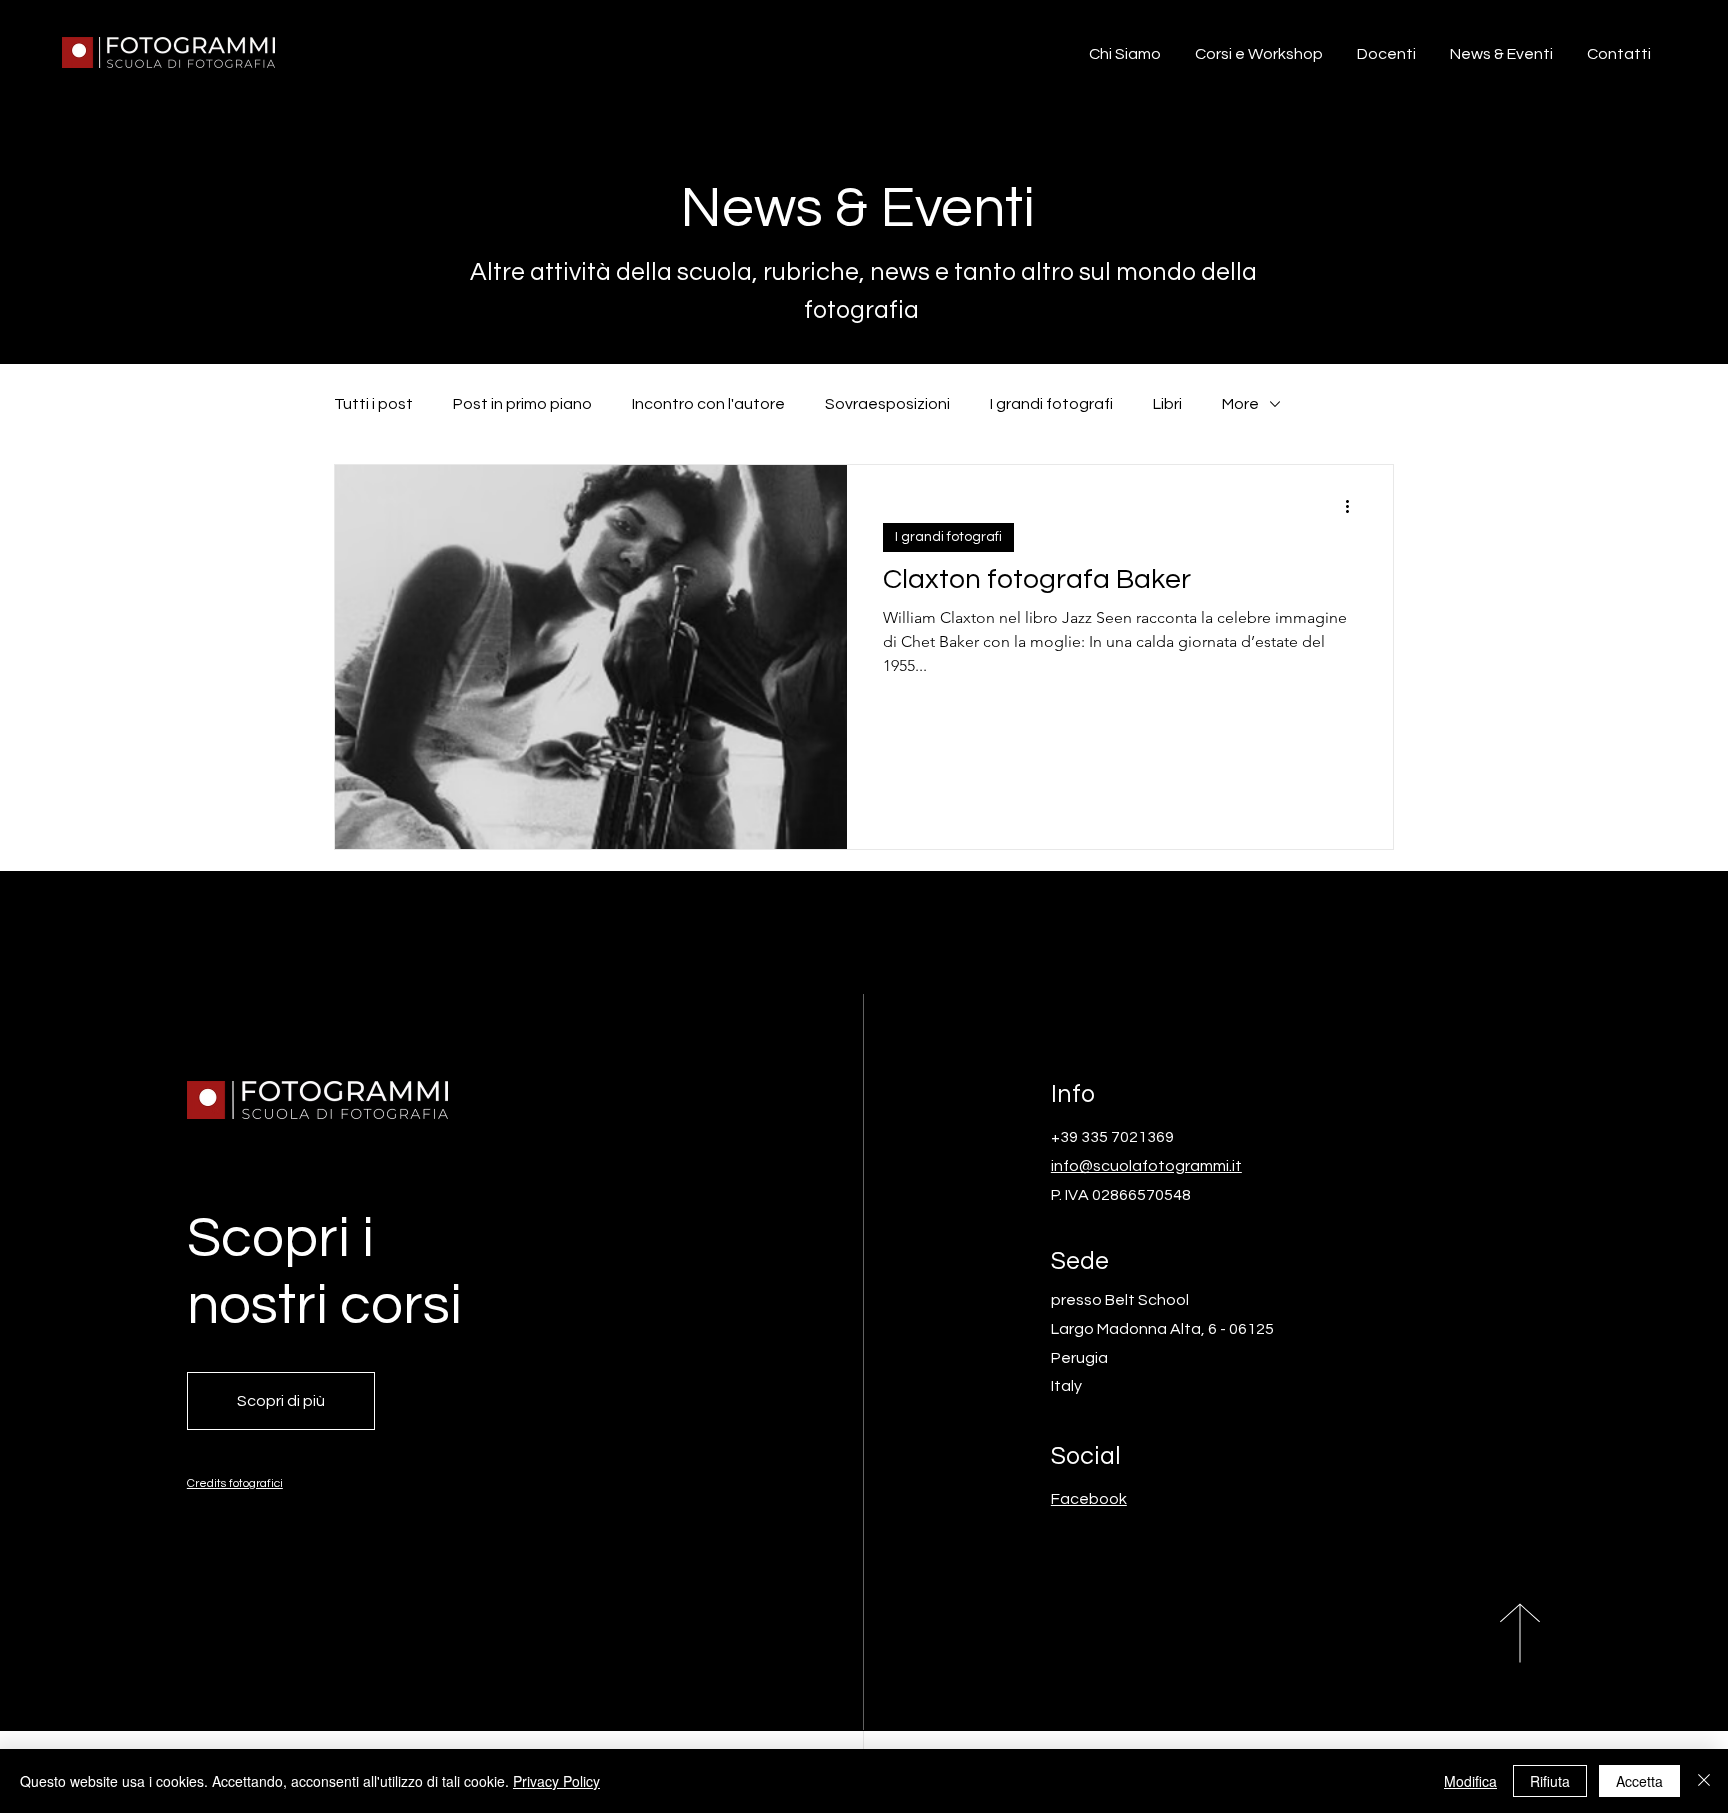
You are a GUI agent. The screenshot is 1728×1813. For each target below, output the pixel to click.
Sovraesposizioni (887, 404)
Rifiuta (1550, 1781)
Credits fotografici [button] (235, 1483)
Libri (1167, 404)
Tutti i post (373, 404)
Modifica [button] (1470, 1781)
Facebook (1089, 1499)
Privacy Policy (556, 1781)
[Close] (1704, 1781)
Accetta (1639, 1781)
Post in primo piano (522, 404)
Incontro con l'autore (708, 404)
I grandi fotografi (1051, 404)
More (1240, 404)
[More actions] (1354, 506)
